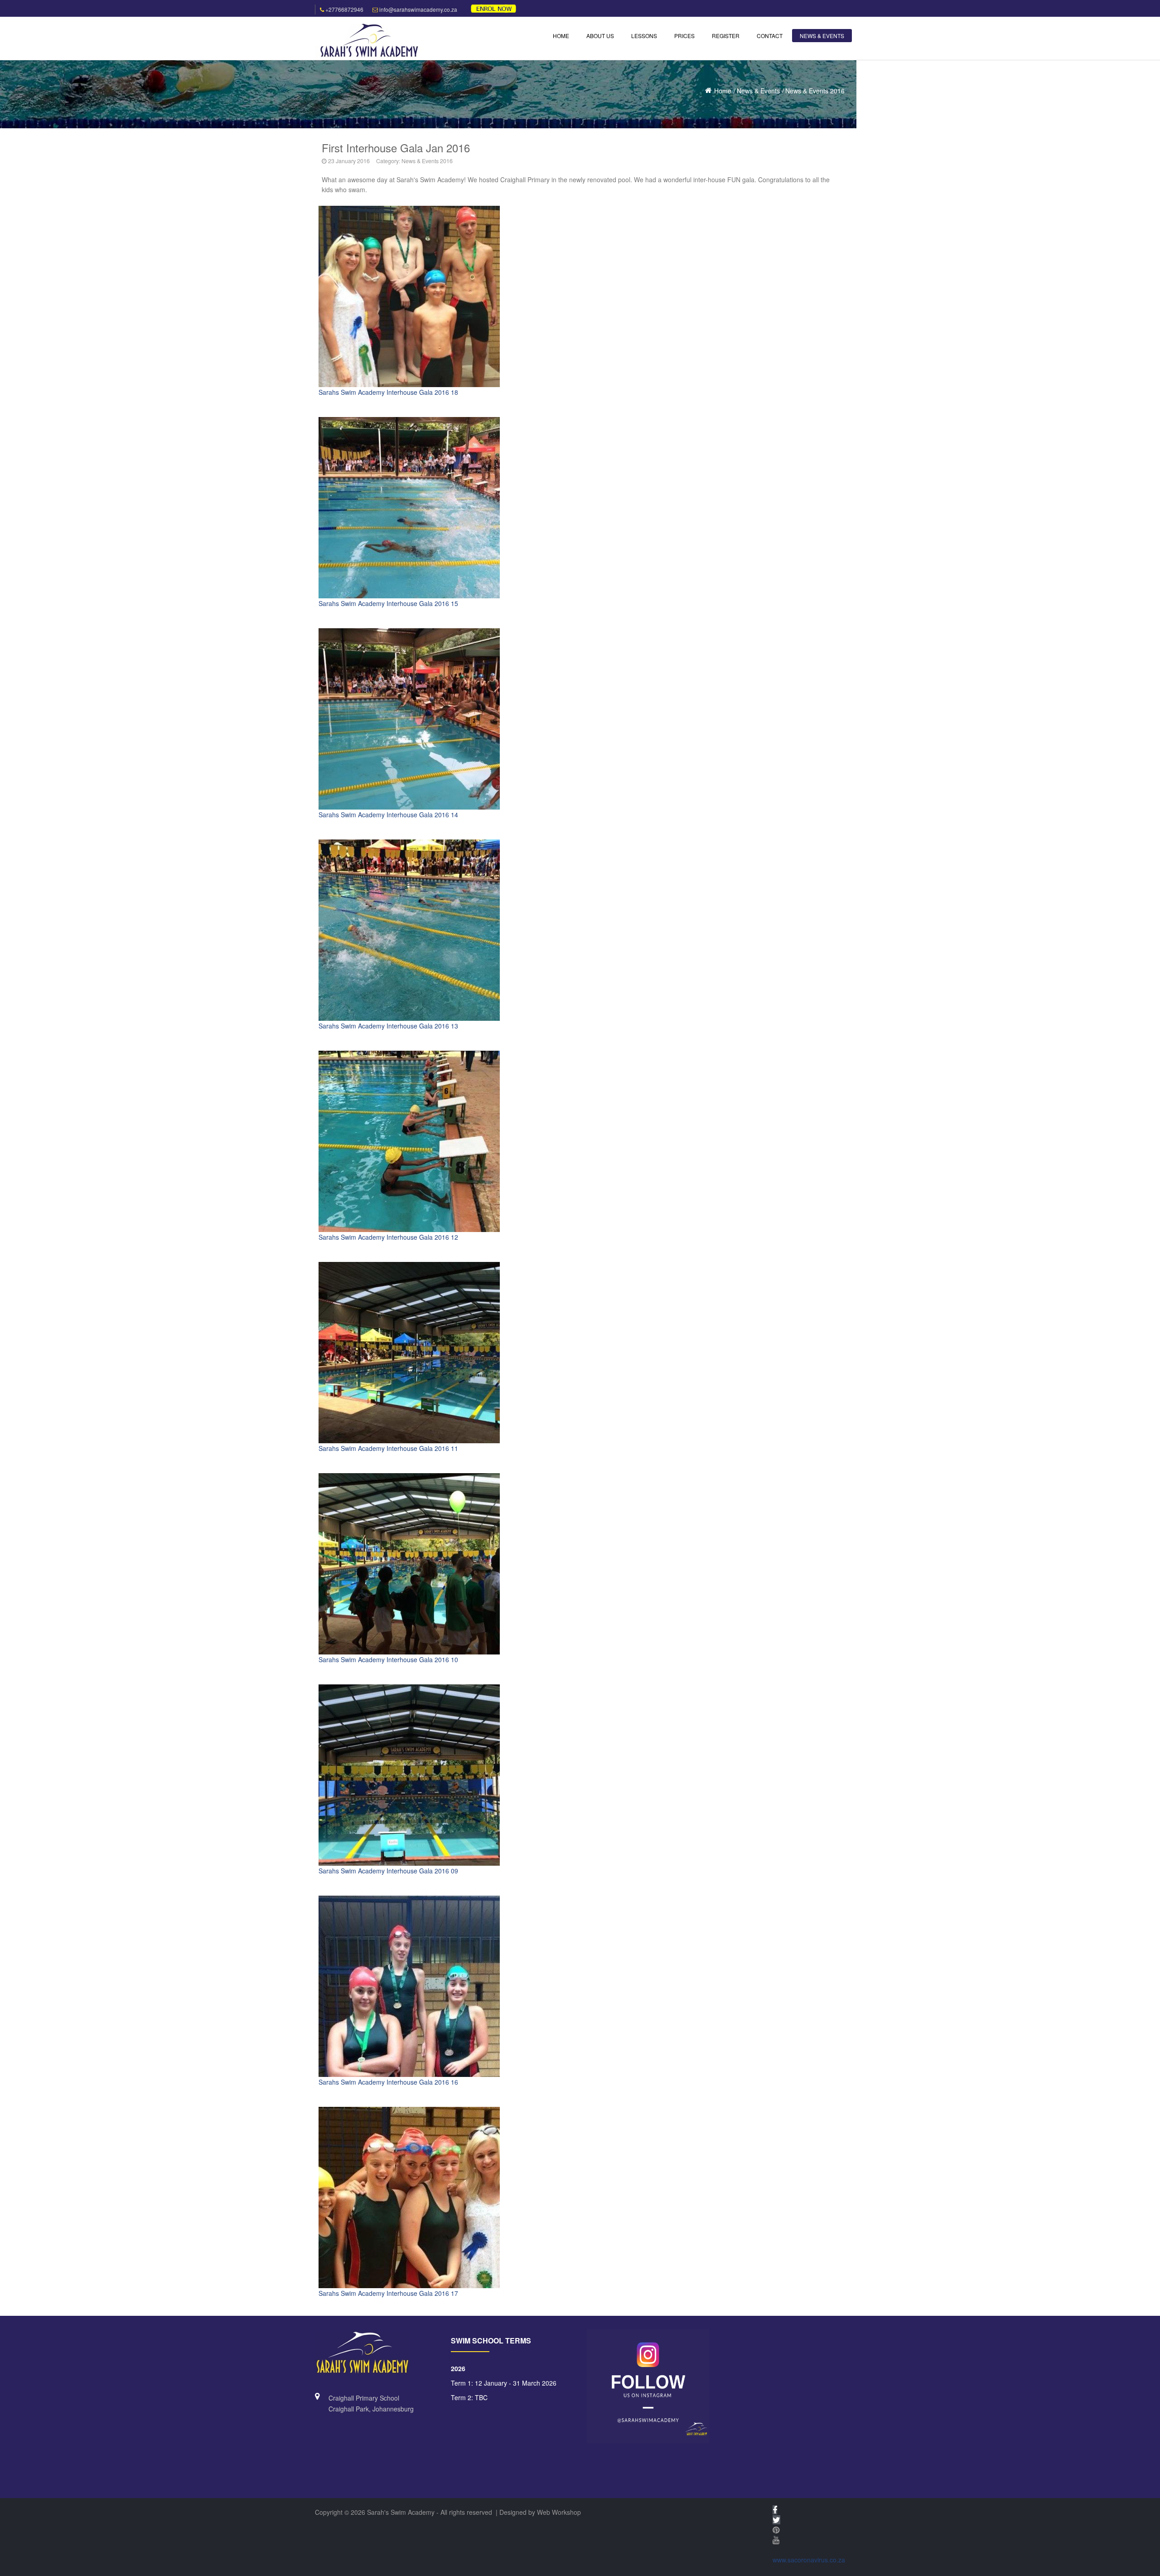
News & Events (758, 91)
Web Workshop (559, 2512)
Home (723, 91)
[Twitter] (776, 2520)
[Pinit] (776, 2530)
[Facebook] (775, 2510)
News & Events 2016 (815, 91)
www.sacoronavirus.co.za (809, 2560)
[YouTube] (776, 2540)
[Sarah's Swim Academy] (369, 41)
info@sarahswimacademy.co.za (418, 9)
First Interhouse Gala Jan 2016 (396, 148)
